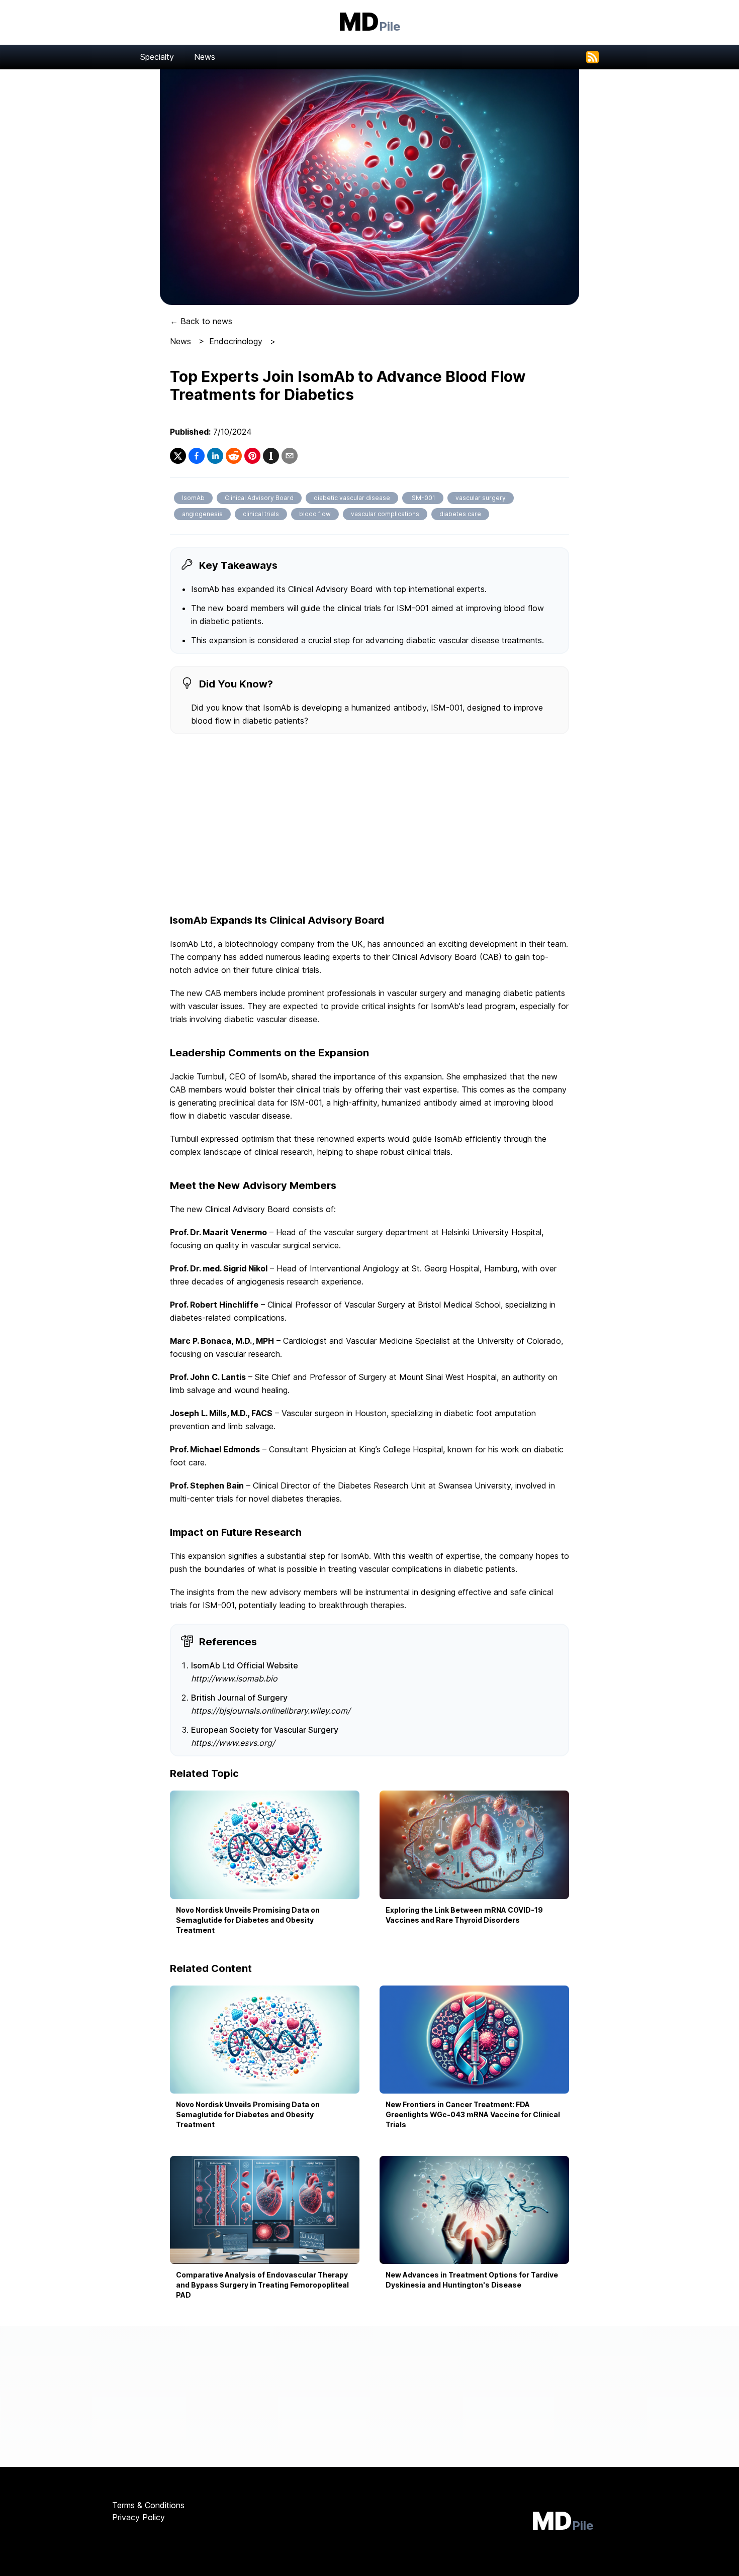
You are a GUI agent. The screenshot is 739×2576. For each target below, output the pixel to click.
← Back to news (201, 321)
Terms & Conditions (148, 2505)
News (205, 57)
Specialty (157, 57)
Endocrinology (236, 341)
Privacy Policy (138, 2517)
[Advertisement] (369, 825)
